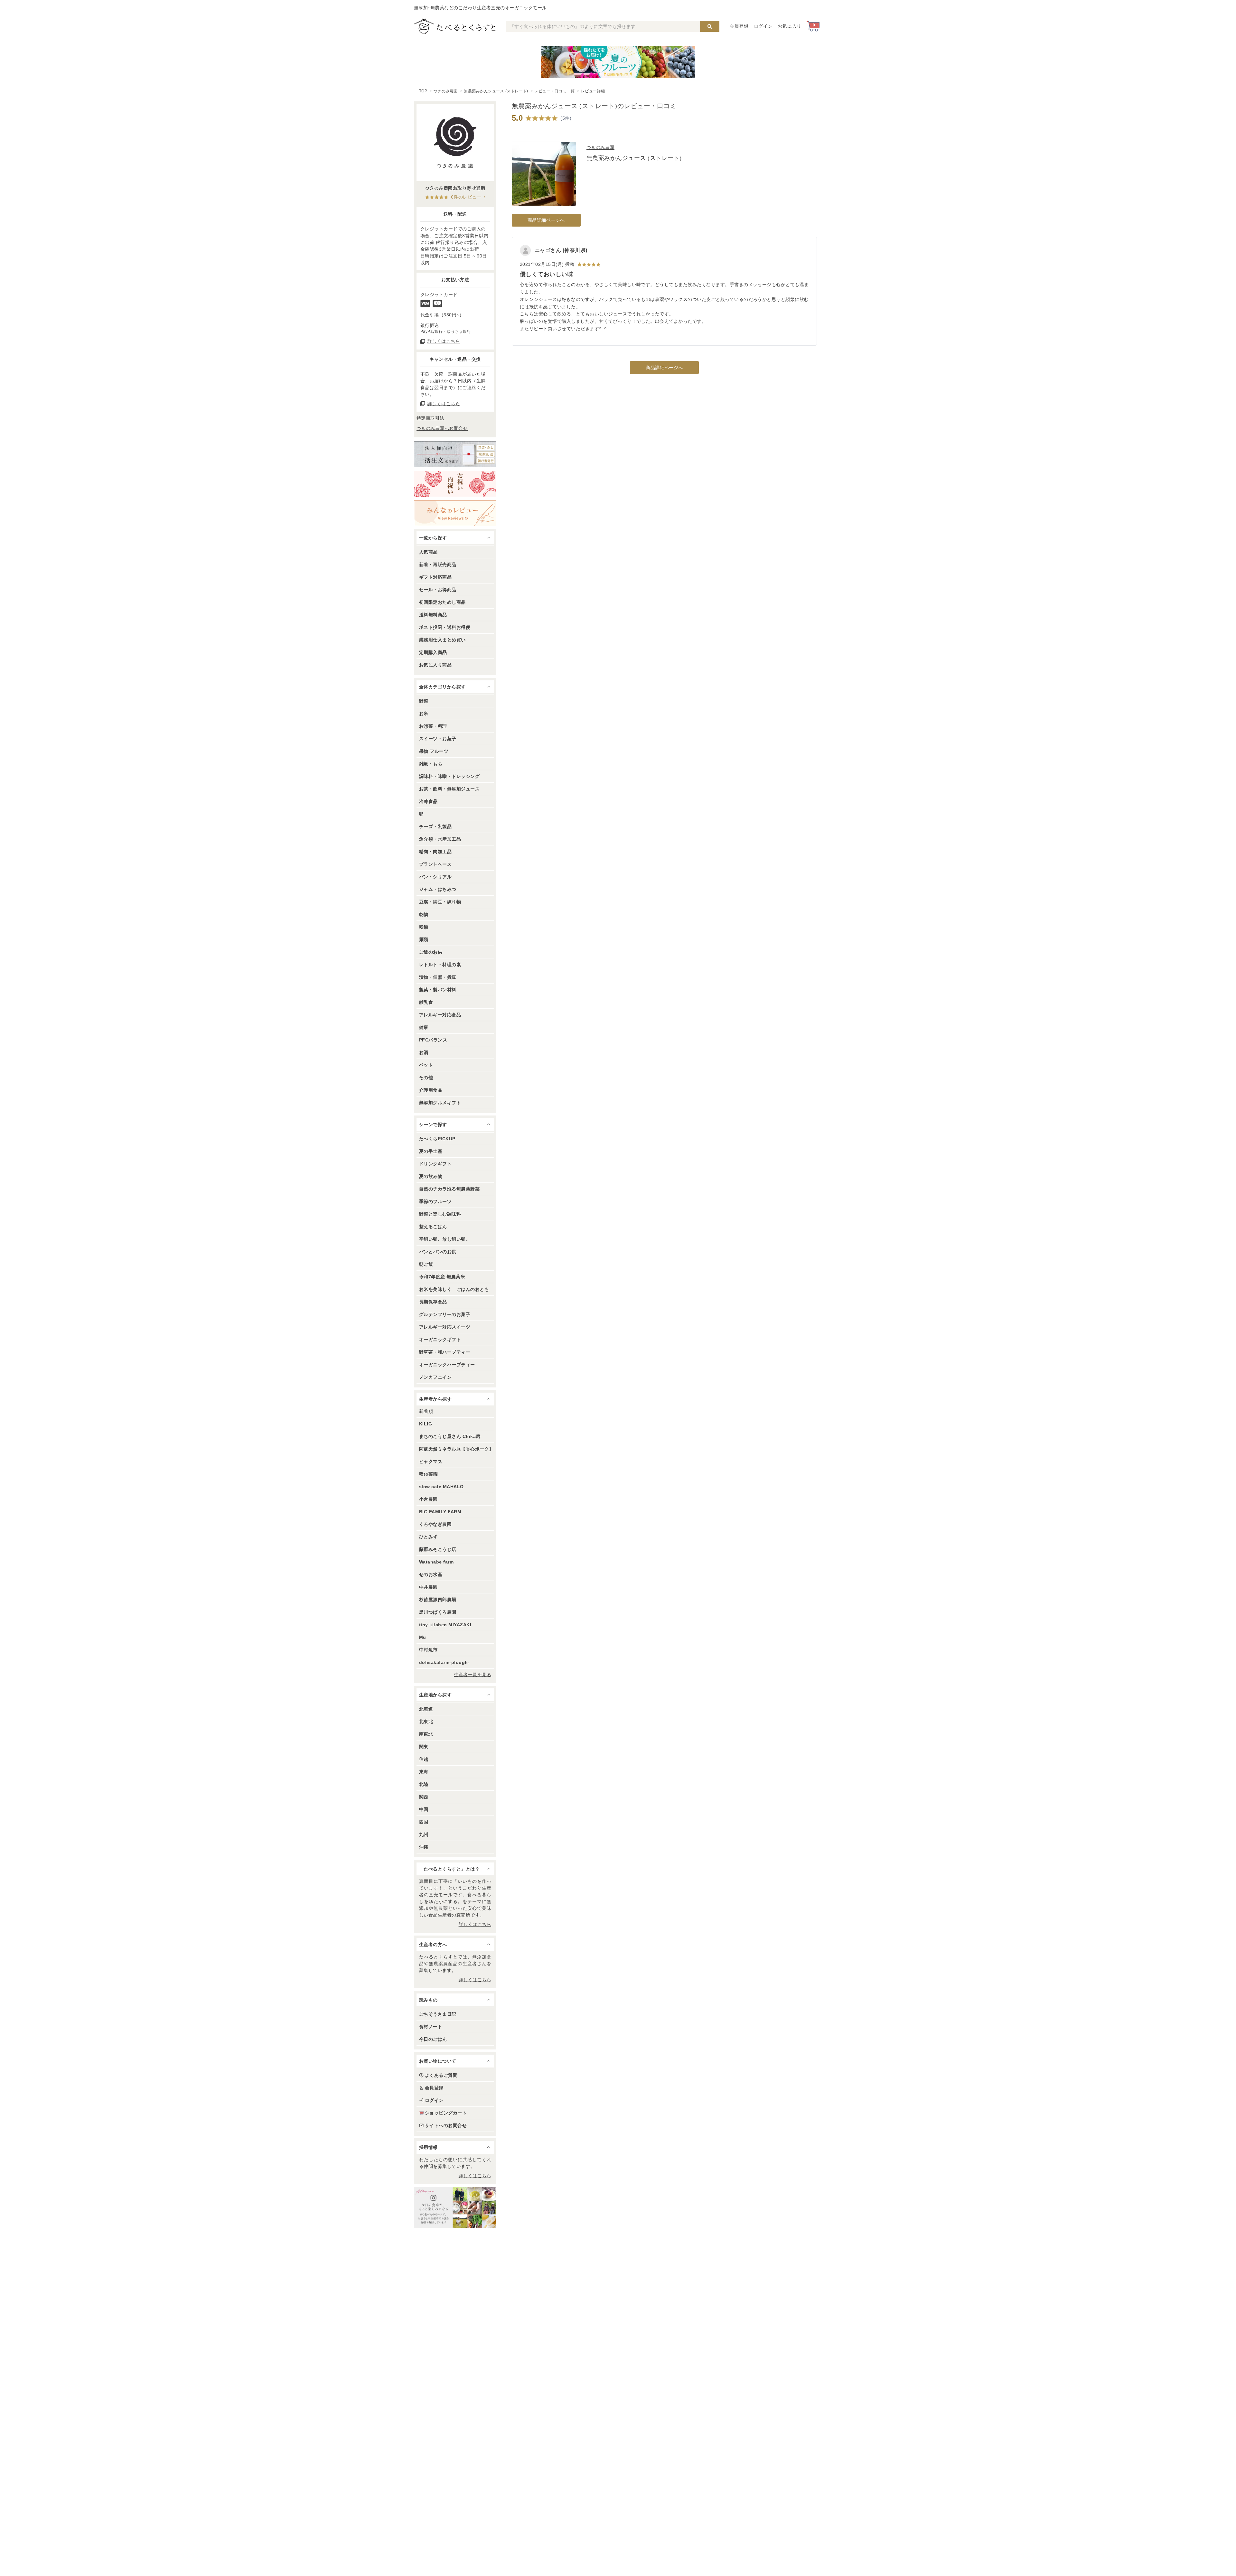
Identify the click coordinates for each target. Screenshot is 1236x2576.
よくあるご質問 (441, 2075)
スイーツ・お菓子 (438, 739)
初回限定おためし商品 (442, 602)
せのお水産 (431, 1574)
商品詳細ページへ (546, 220)
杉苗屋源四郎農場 (438, 1600)
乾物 (424, 914)
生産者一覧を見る (473, 1675)
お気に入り (790, 26)
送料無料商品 (433, 615)
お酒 (424, 1052)
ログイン (763, 26)
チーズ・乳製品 (435, 826)
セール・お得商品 (438, 590)
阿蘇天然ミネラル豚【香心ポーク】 (456, 1449)
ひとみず (428, 1537)
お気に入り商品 (435, 665)
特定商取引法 (431, 418)
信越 (424, 1759)
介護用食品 (431, 1090)
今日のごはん (433, 2039)
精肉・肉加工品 (435, 852)
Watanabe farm (436, 1562)
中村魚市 (428, 1650)
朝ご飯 (426, 1264)
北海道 (426, 1709)
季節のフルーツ (435, 1201)
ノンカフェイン (435, 1377)
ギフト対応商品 (435, 577)
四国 (424, 1822)
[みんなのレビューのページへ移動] (455, 513)
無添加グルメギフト (440, 1103)
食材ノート (431, 2027)
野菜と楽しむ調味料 (440, 1214)
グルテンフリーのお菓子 (445, 1314)
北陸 (424, 1784)
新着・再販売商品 (438, 565)
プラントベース (435, 864)
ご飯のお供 (431, 952)
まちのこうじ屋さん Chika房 (450, 1436)
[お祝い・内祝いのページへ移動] (455, 484)
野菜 (424, 701)
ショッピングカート (446, 2113)
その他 (426, 1078)
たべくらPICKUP (437, 1139)
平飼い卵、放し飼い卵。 (445, 1239)
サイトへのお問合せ (446, 2125)
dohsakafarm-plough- (444, 1662)
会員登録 (739, 26)
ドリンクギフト (435, 1164)
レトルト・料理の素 (440, 965)
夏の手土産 (431, 1151)
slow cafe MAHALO (441, 1487)
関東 (424, 1747)
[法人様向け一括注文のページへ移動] (455, 454)
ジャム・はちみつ (438, 889)
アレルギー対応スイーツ (445, 1327)
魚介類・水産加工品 (440, 839)
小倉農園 (428, 1499)
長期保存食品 (433, 1302)
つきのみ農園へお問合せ (442, 428)
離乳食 (426, 1002)
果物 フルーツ (434, 751)
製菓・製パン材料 (438, 990)
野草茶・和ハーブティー (445, 1352)
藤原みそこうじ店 (438, 1549)
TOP (423, 91)
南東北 (426, 1734)
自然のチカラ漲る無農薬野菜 (449, 1189)
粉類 (424, 927)
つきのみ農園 (446, 91)
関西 (424, 1797)
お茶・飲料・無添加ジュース (449, 789)
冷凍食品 (428, 801)
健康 (424, 1027)
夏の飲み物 (431, 1176)
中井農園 (428, 1587)
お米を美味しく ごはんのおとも (454, 1289)
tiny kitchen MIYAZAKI (445, 1625)
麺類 (424, 939)
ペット (426, 1065)
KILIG (426, 1424)
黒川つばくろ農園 (438, 1612)
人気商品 (428, 552)
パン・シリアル (435, 877)
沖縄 (424, 1847)
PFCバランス (433, 1040)
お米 (424, 714)
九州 (424, 1834)
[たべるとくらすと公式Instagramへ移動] (455, 2207)
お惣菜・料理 (433, 726)
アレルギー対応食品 (440, 1015)
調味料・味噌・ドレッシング (449, 776)
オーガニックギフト (440, 1339)
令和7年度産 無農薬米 (442, 1277)
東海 (424, 1772)
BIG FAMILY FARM (440, 1512)
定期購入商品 (433, 652)
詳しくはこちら (475, 1924)
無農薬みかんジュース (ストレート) (496, 91)
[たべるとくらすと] (455, 26)
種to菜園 (428, 1474)
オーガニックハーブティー (447, 1365)
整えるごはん (433, 1227)
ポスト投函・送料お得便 (445, 627)
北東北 (426, 1722)
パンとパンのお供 (438, 1252)
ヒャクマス (431, 1461)
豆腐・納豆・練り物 (440, 902)
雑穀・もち (431, 764)
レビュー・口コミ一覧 (554, 91)
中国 (424, 1809)
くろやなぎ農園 (435, 1524)
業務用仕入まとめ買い (442, 640)
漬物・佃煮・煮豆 (438, 977)
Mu (423, 1637)
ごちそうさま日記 (438, 2014)
